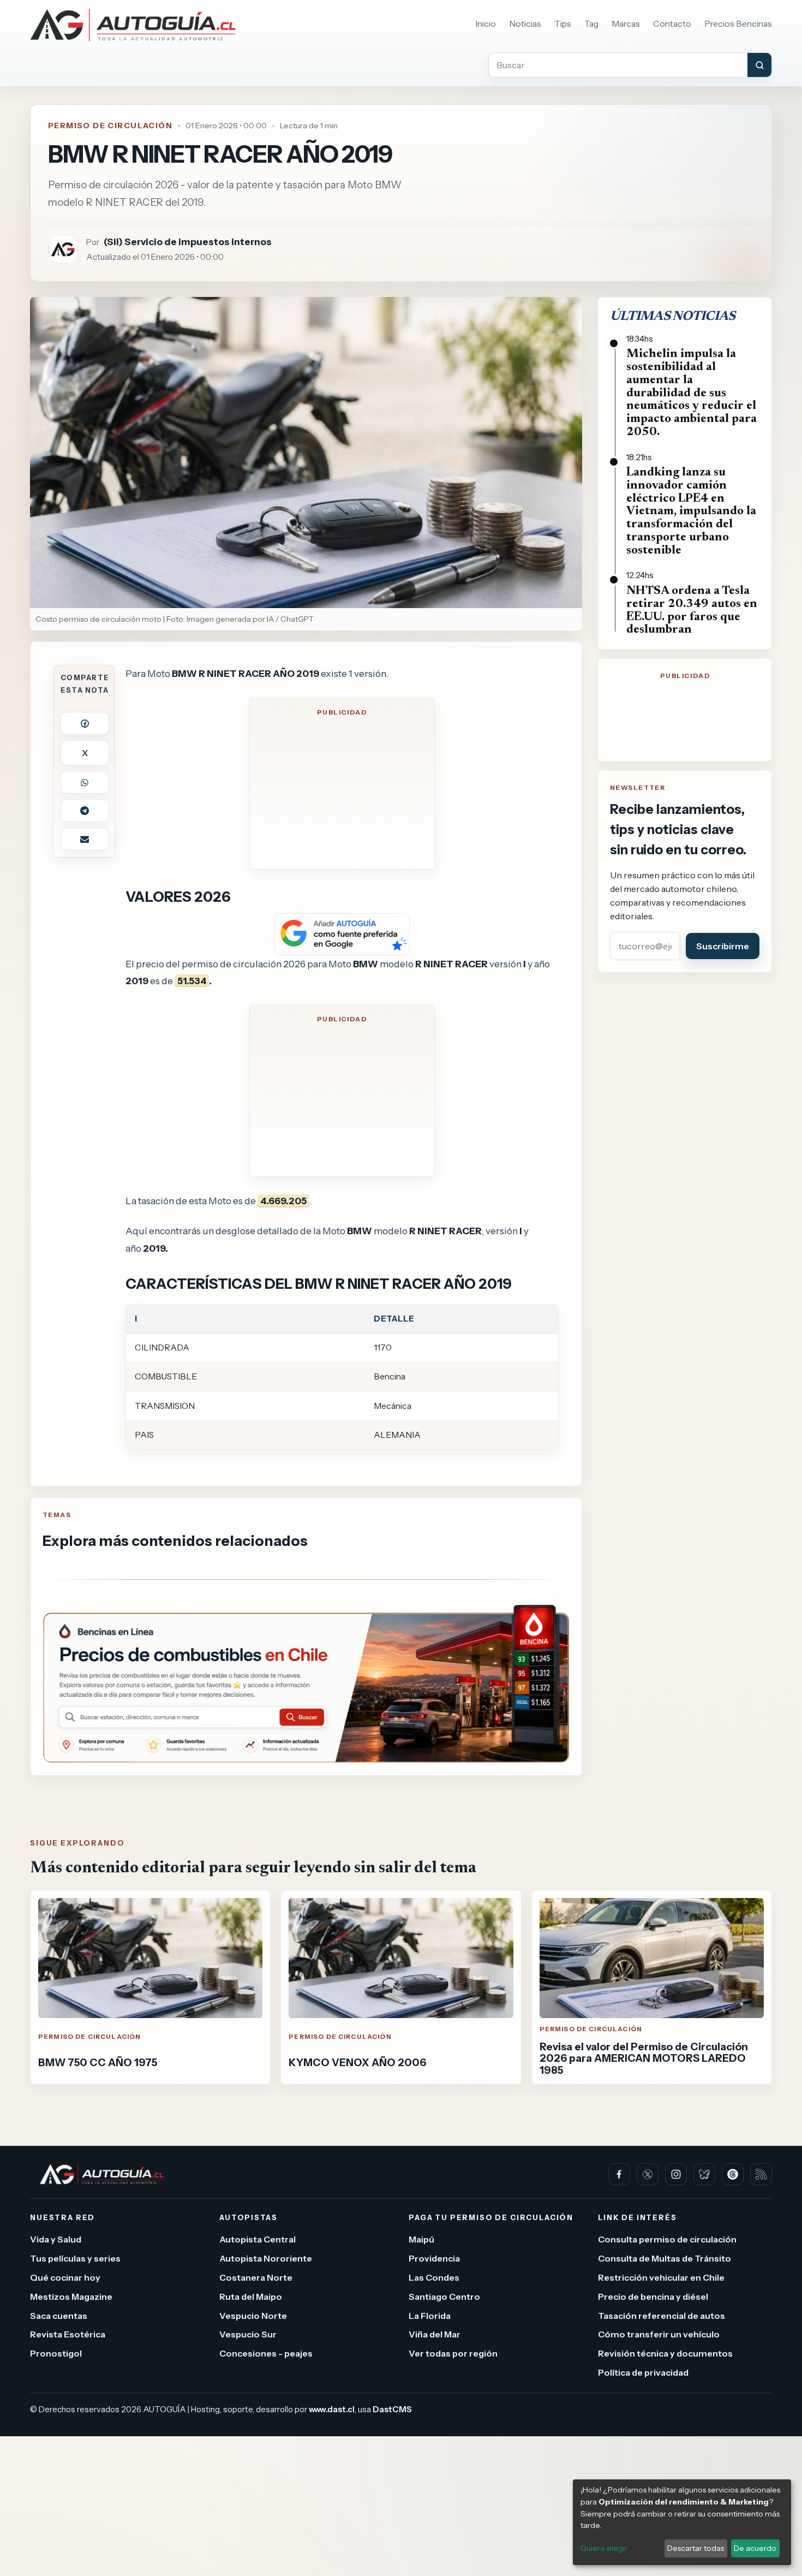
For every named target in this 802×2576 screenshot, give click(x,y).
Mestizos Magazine (71, 2297)
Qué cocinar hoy (65, 2277)
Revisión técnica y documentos (665, 2353)
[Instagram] (676, 2174)
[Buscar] (759, 65)
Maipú (421, 2239)
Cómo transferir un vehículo (659, 2334)
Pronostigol (56, 2353)
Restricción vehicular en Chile (661, 2277)
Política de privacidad (643, 2372)
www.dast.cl (332, 2410)
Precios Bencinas (738, 24)
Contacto (672, 24)
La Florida (430, 2315)
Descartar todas (696, 2548)
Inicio (486, 24)
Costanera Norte (256, 2277)
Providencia (434, 2258)
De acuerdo (755, 2548)
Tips (563, 24)
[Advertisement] (342, 791)
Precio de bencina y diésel (653, 2297)
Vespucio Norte (253, 2315)
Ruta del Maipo (251, 2297)
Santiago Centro (444, 2297)
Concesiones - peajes (266, 2353)
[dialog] (682, 2522)
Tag (591, 24)
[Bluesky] (704, 2174)
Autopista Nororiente (266, 2258)
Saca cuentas (59, 2315)
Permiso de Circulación (110, 126)
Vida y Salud (56, 2239)
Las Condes (434, 2277)
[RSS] (761, 2174)
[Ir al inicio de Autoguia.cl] (133, 25)
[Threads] (733, 2174)
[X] (648, 2174)
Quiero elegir (604, 2548)
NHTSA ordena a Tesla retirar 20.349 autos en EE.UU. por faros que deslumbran (692, 611)
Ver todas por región (453, 2353)
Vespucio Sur (248, 2334)
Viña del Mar (435, 2334)
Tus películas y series (75, 2258)
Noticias (525, 24)
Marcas (626, 24)
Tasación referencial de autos (662, 2315)
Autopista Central (258, 2239)
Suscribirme (723, 946)
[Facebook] (619, 2174)
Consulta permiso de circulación (667, 2239)
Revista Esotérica (68, 2334)
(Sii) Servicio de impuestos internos (188, 242)
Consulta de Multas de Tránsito (665, 2258)
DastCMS (392, 2410)
